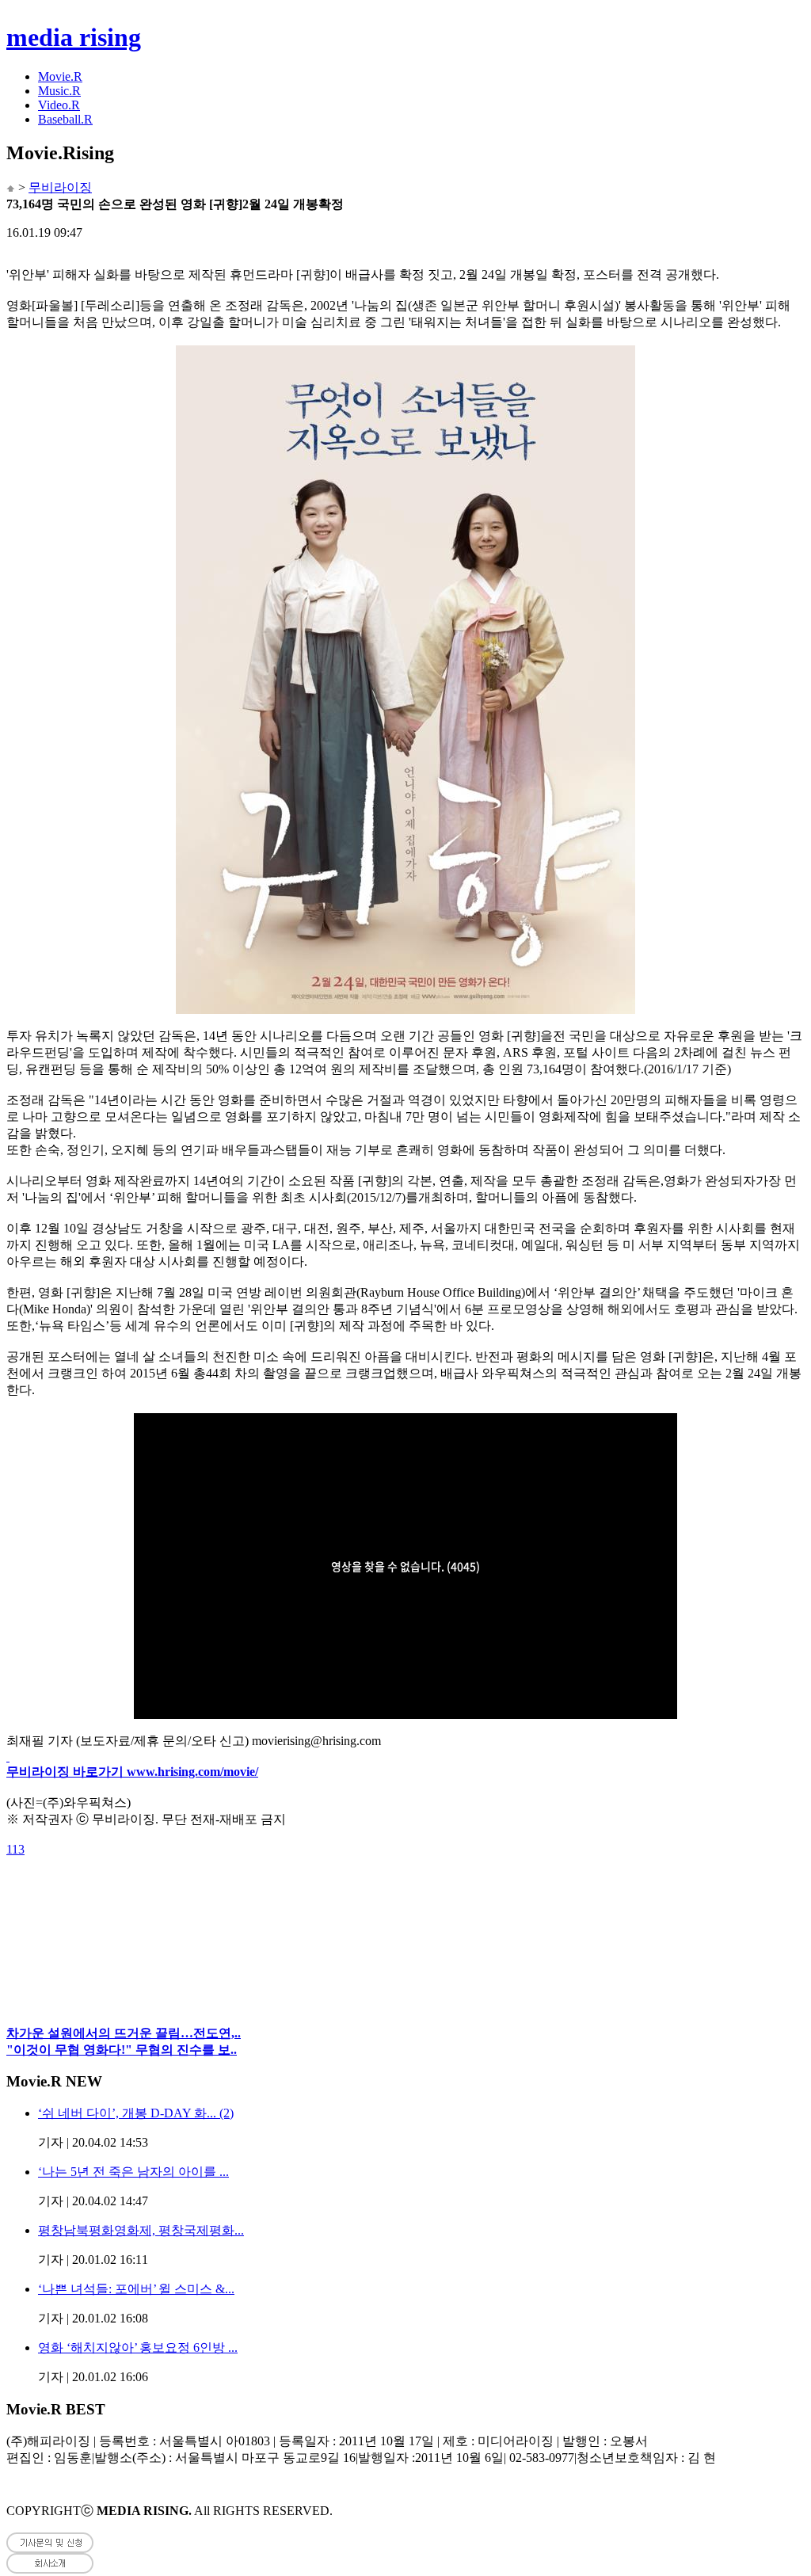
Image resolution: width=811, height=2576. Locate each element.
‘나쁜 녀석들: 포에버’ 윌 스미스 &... (136, 2289)
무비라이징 (60, 187)
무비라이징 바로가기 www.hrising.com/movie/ (132, 1772)
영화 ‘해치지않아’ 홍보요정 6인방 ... (138, 2347)
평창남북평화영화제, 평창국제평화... (141, 2230)
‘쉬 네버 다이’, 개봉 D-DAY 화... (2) (136, 2113)
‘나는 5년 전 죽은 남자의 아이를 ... (133, 2172)
